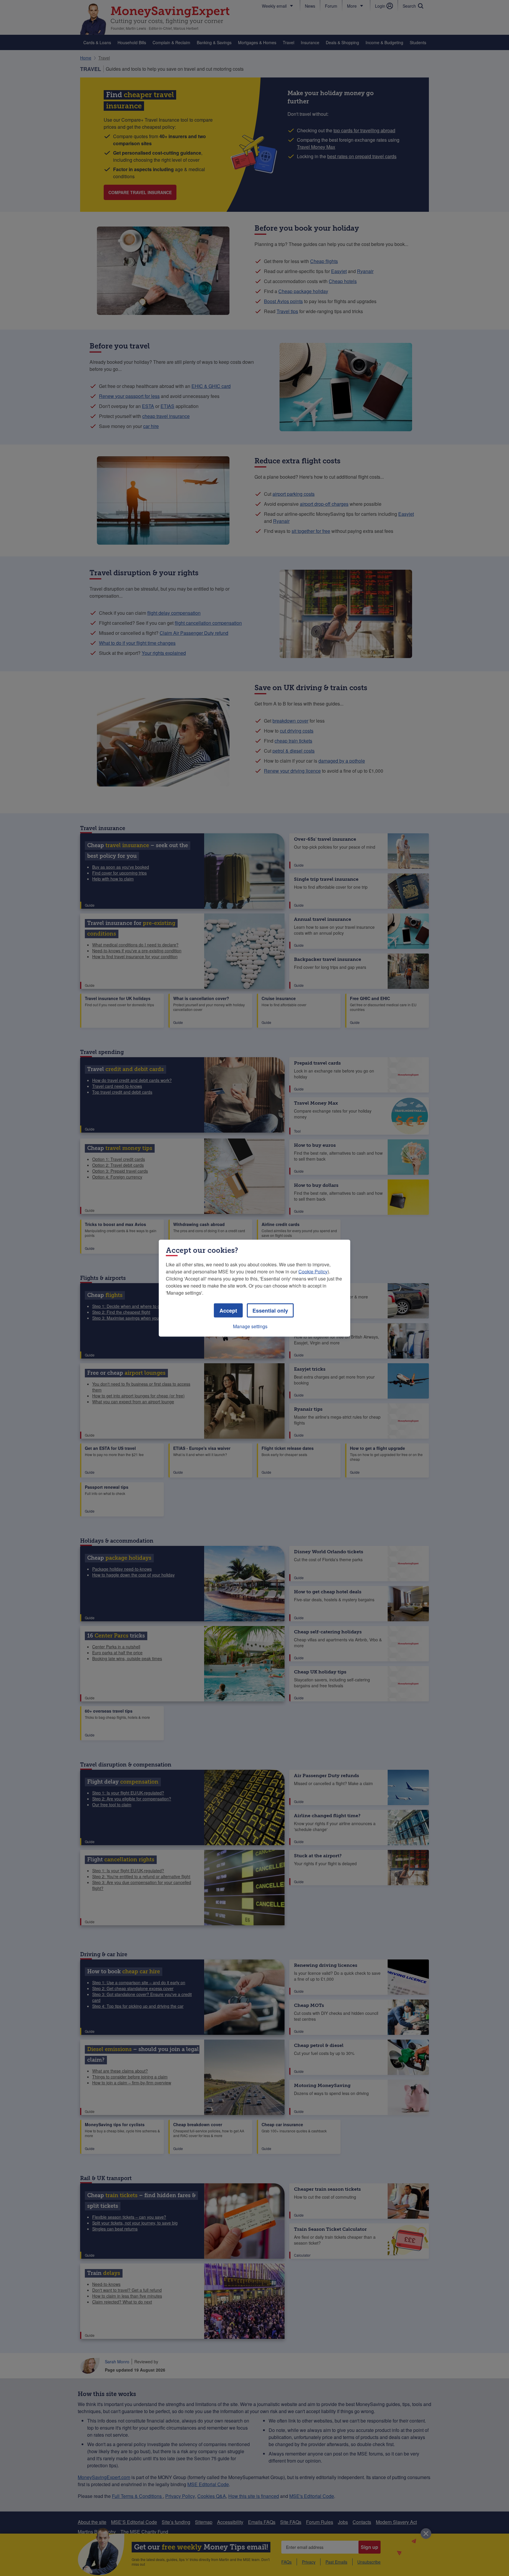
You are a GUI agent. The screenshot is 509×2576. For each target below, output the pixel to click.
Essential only (270, 1310)
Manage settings (250, 1326)
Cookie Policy (313, 1271)
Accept (228, 1310)
